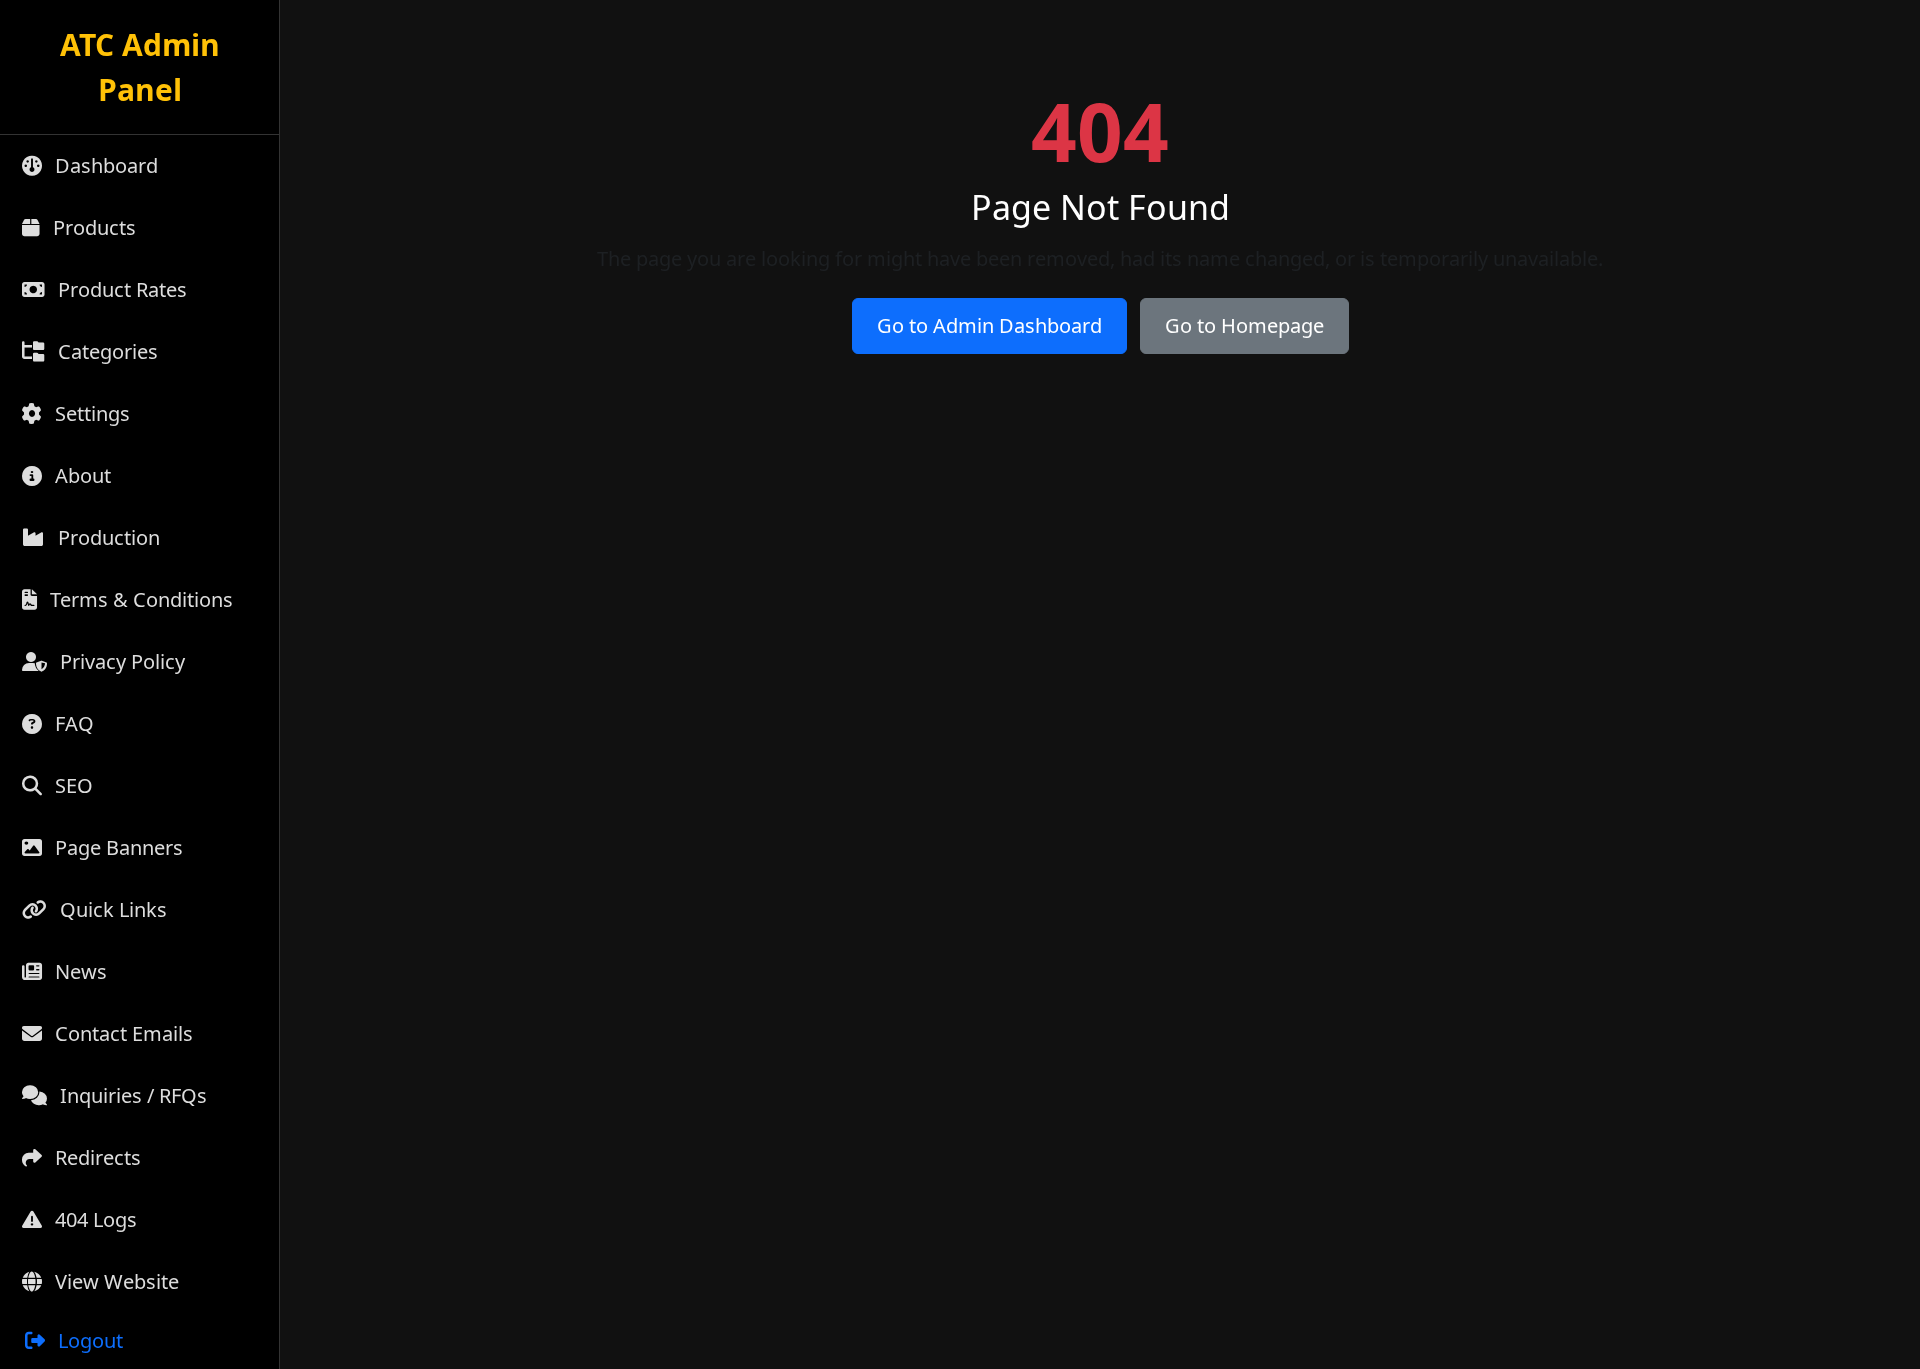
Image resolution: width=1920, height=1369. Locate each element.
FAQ (72, 723)
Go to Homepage (1244, 325)
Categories (105, 351)
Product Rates (120, 289)
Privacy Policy (120, 661)
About (80, 475)
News (78, 971)
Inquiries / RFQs (131, 1095)
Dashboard (104, 165)
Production (106, 537)
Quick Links (111, 909)
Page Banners (116, 847)
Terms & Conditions (139, 599)
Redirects (95, 1157)
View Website (114, 1281)
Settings (90, 413)
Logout (88, 1340)
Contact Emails (121, 1033)
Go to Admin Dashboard (989, 325)
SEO (71, 785)
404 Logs (93, 1219)
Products (92, 227)
